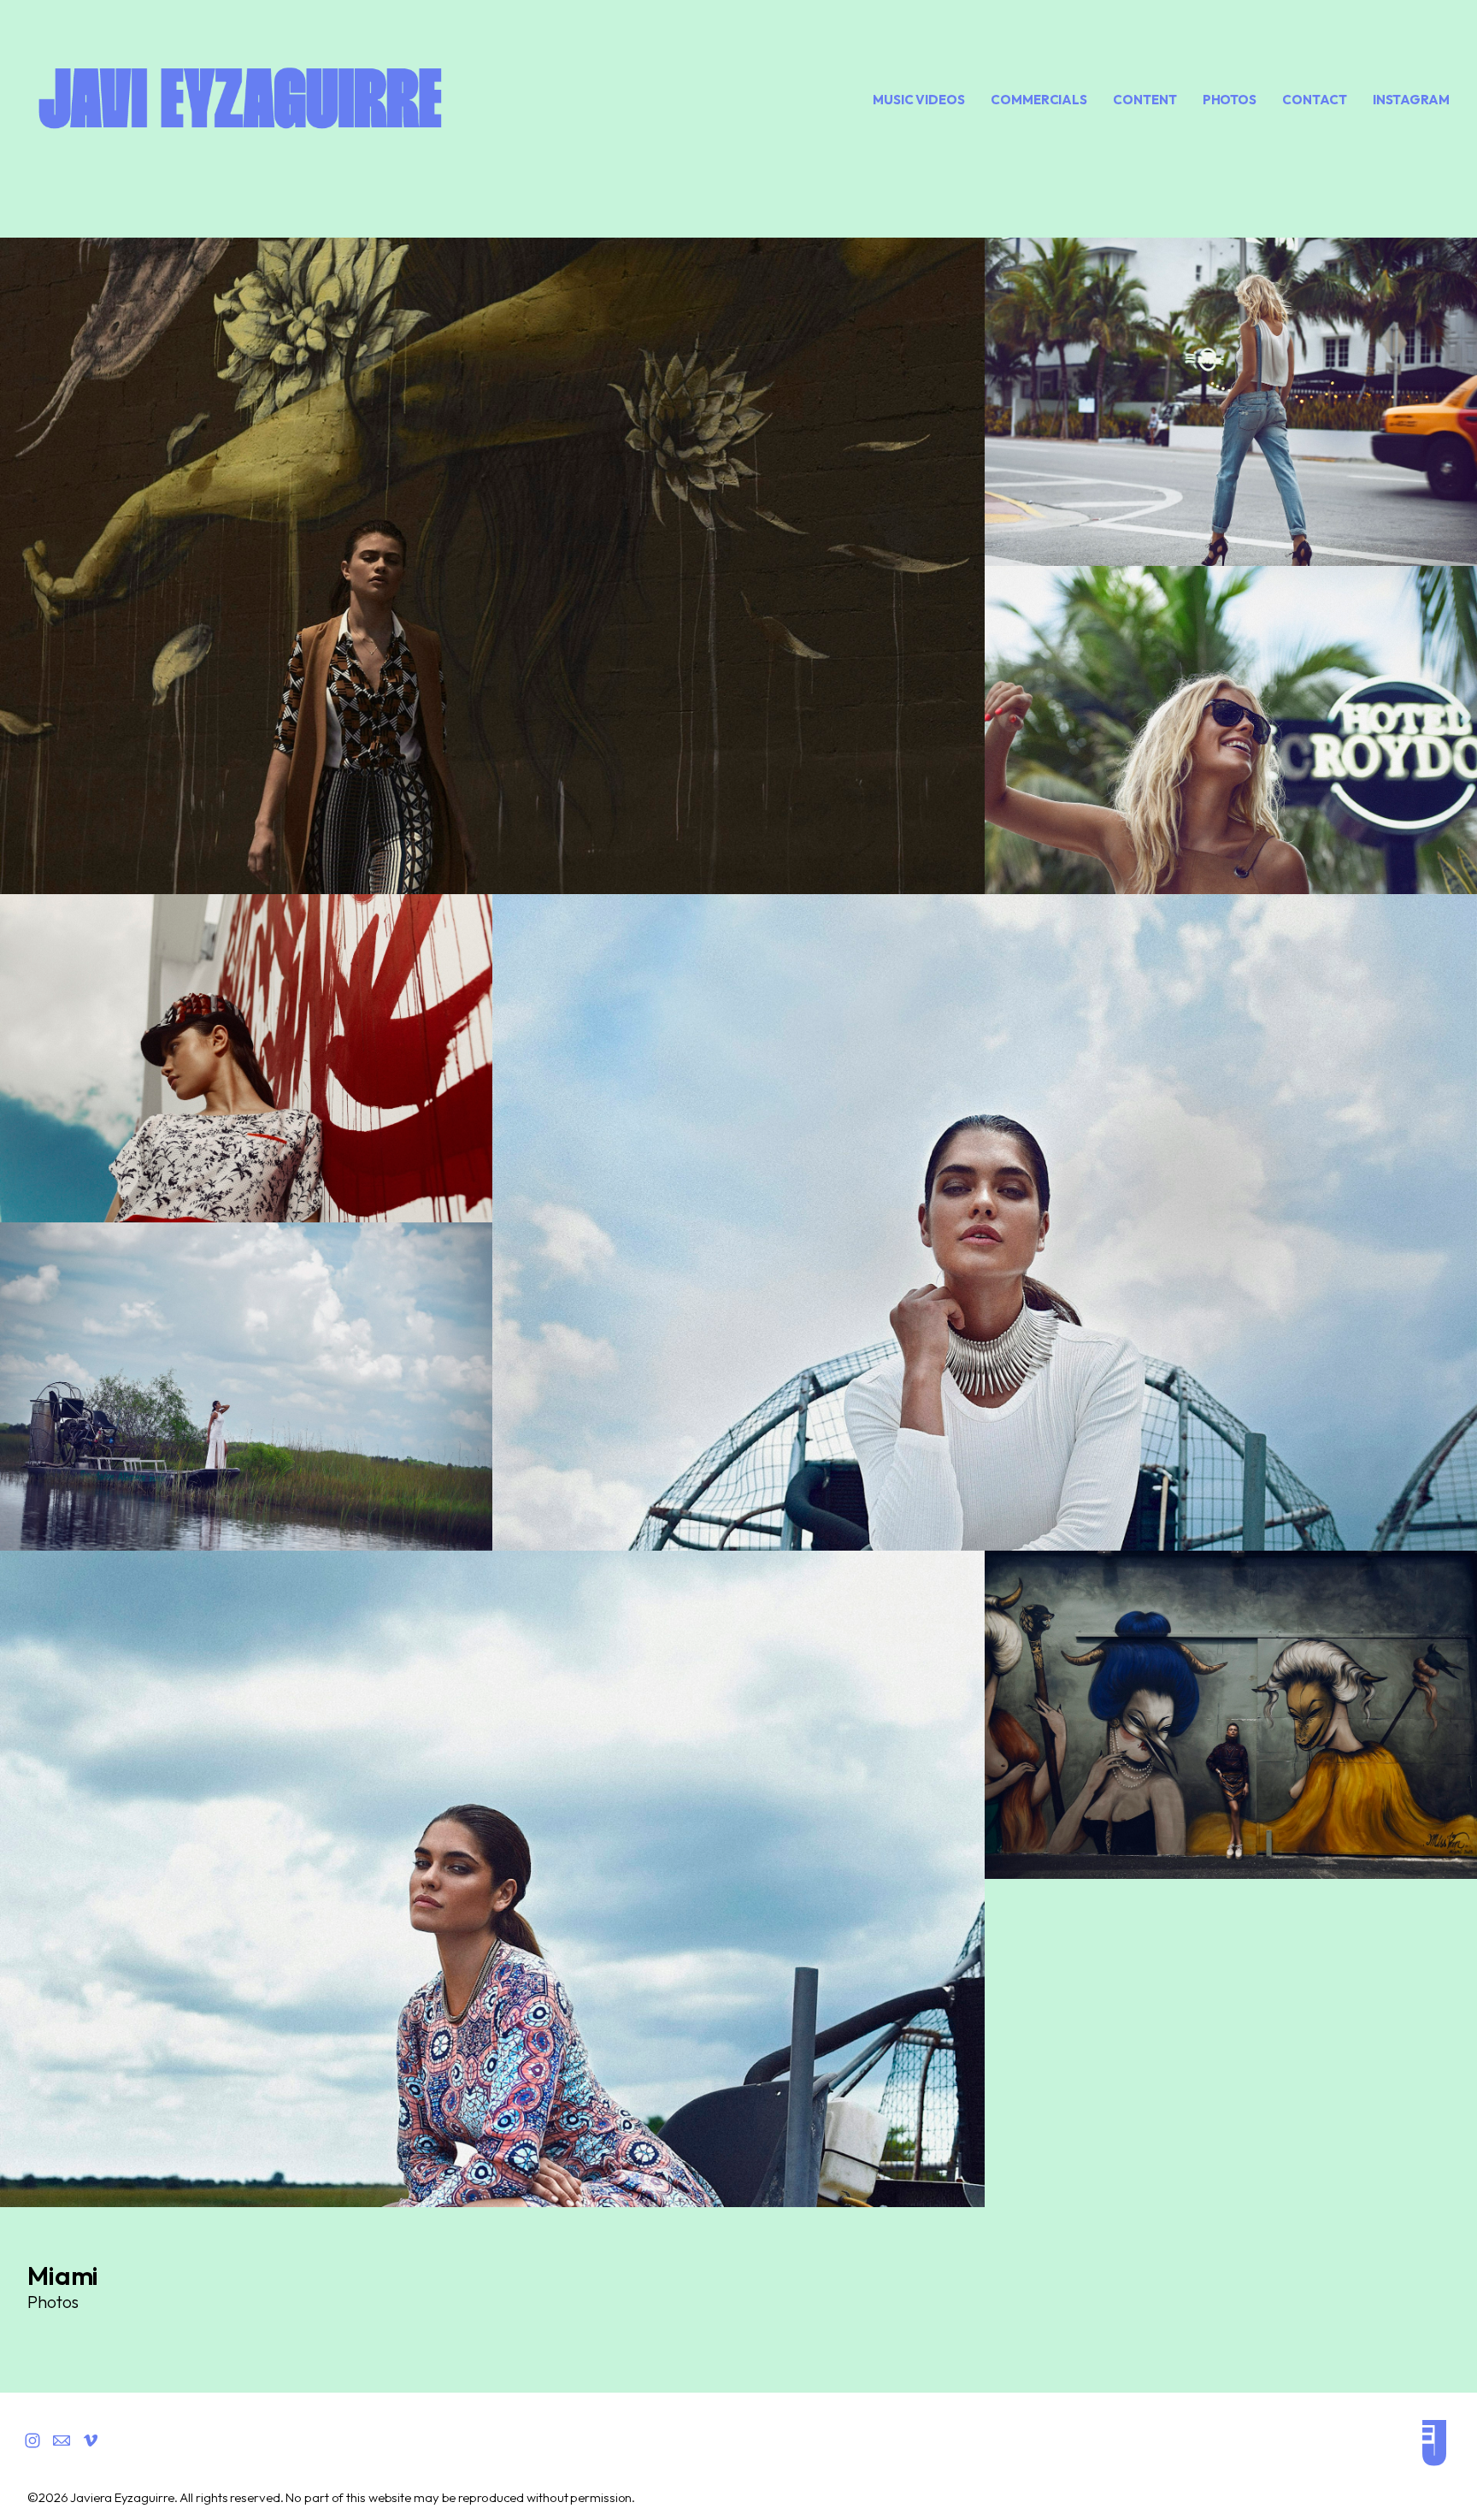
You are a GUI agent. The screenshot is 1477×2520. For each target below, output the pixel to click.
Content (1145, 100)
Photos (1230, 100)
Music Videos (919, 100)
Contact (1314, 100)
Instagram (1411, 100)
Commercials (1039, 100)
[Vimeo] (91, 2441)
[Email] (62, 2441)
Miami (63, 2276)
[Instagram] (32, 2441)
